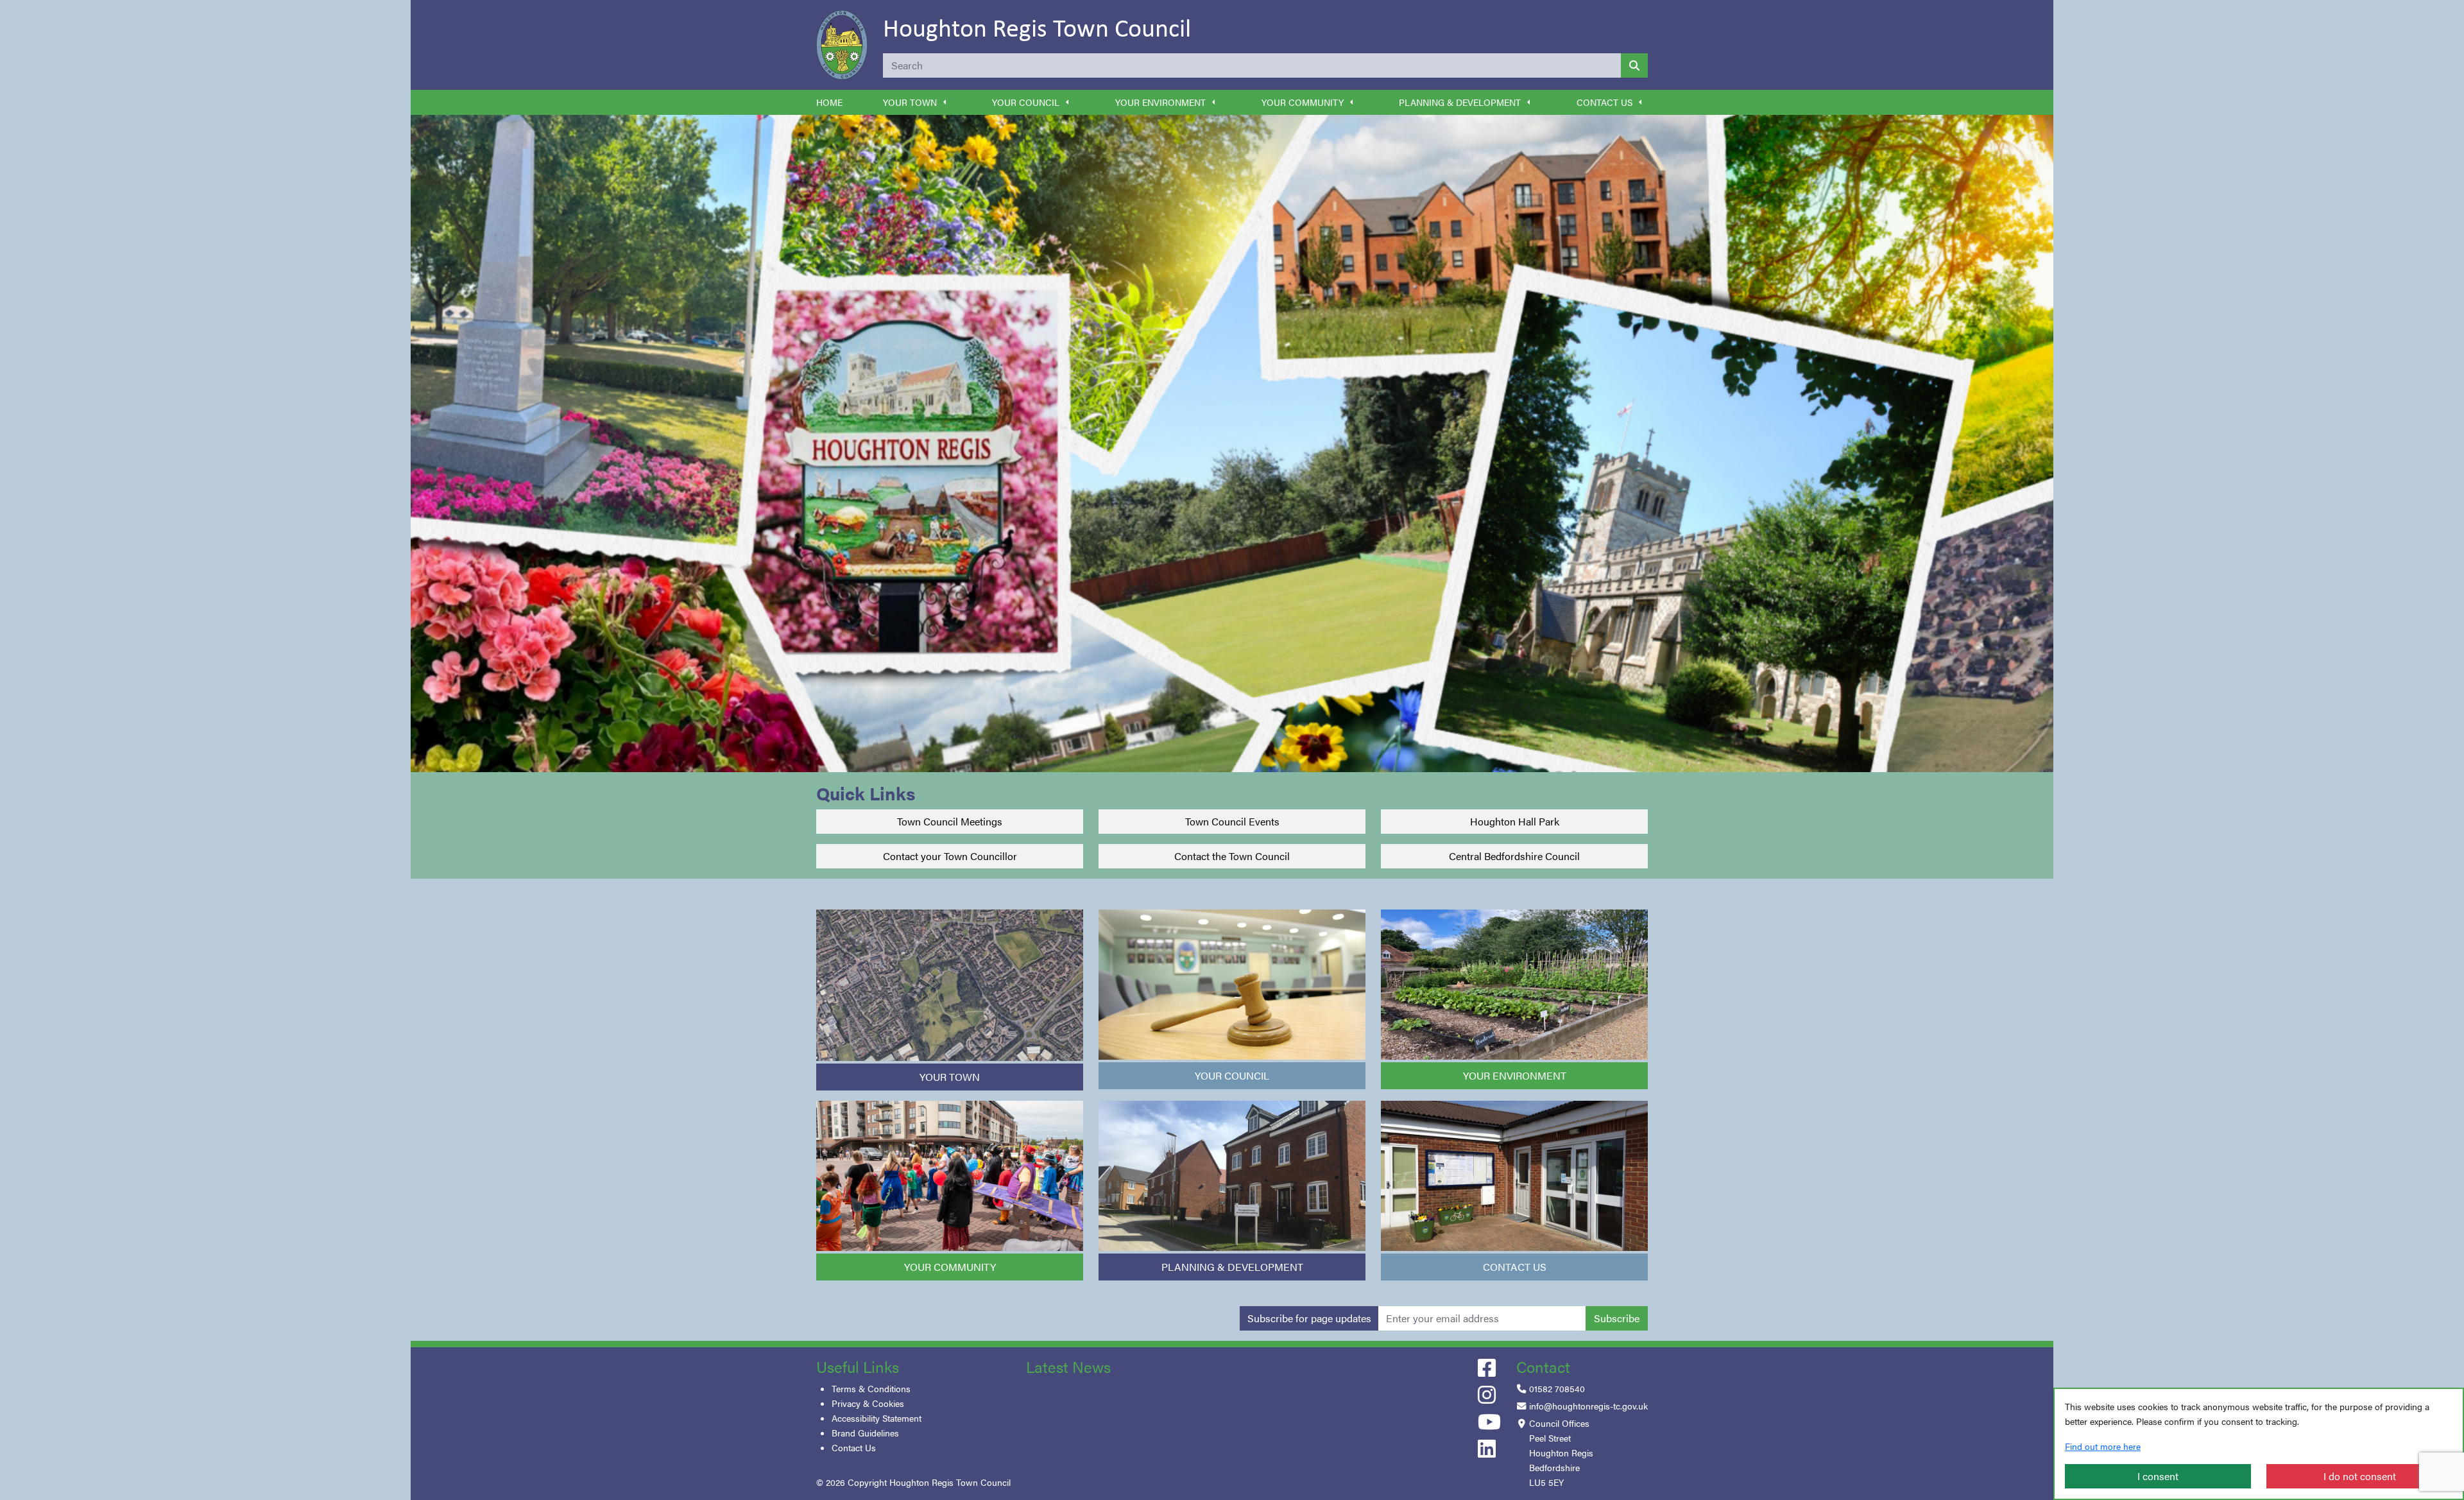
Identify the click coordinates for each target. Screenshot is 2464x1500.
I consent (2158, 1476)
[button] (945, 102)
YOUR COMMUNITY (950, 1267)
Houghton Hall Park (1515, 821)
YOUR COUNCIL (1232, 1075)
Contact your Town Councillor (950, 856)
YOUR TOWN (950, 1077)
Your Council (1026, 102)
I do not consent (2360, 1476)
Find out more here (2103, 1446)
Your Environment (1160, 102)
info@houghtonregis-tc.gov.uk (1588, 1406)
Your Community (1303, 102)
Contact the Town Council (1232, 856)
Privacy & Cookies (868, 1403)
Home (829, 102)
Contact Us (1604, 102)
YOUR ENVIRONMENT (1515, 1075)
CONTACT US (1515, 1267)
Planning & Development (1460, 102)
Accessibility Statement (877, 1418)
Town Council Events (1232, 821)
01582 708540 (1557, 1388)
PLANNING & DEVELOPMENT (1232, 1267)
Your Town (910, 102)
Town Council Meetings (950, 821)
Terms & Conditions (871, 1388)
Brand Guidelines (865, 1433)
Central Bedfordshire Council (1514, 856)
